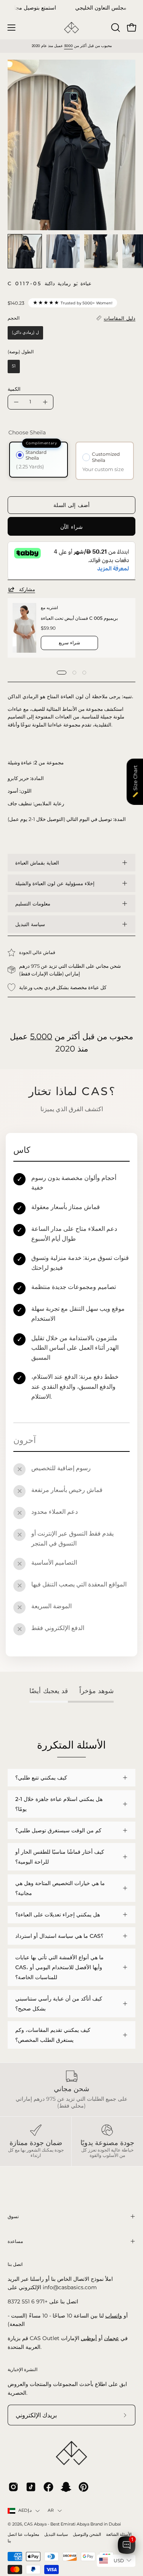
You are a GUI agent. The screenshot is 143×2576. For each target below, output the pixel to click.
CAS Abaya (35, 2524)
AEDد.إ (25, 2510)
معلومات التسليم (33, 904)
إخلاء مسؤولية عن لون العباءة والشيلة (55, 883)
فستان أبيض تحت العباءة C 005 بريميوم (79, 618)
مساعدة (15, 2241)
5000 (68, 46)
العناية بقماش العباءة (37, 863)
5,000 (41, 1036)
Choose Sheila (27, 432)
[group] (71, 8)
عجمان (112, 2338)
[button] (115, 28)
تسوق (13, 2216)
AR (51, 2510)
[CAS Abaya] (72, 28)
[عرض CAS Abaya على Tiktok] (31, 2487)
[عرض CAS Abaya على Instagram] (13, 2487)
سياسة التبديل (30, 924)
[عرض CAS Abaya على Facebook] (48, 2487)
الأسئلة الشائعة (119, 2535)
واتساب (114, 2316)
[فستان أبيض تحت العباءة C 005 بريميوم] (24, 628)
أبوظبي (89, 2338)
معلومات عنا (29, 2535)
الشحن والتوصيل (87, 2535)
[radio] (25, 333)
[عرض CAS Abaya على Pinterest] (84, 2487)
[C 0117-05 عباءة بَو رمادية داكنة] (25, 251)
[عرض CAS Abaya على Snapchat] (66, 2487)
